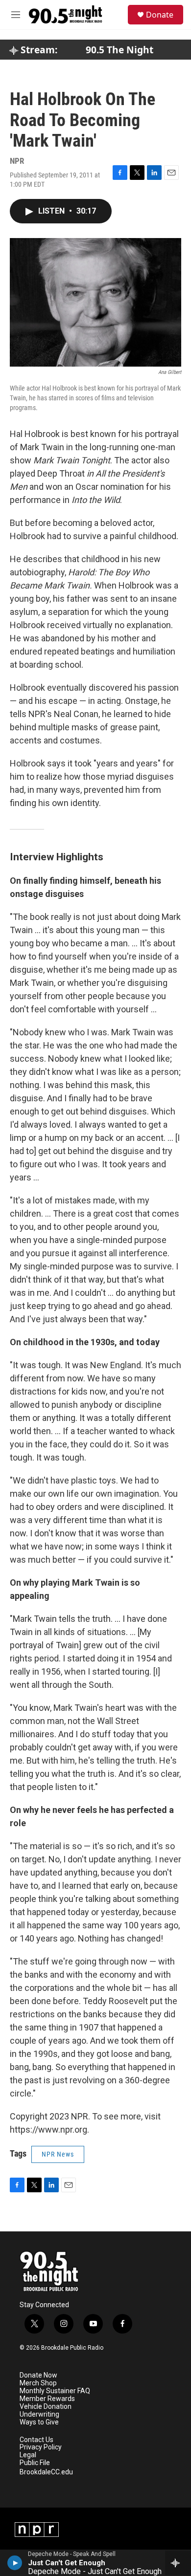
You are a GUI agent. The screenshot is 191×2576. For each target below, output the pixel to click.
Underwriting (39, 2414)
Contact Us (36, 2440)
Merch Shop (38, 2383)
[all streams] (178, 2563)
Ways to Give (39, 2422)
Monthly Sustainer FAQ (55, 2391)
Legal (28, 2455)
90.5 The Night (119, 50)
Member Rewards (47, 2399)
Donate (160, 15)
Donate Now (38, 2375)
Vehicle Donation (46, 2407)
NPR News (58, 2154)
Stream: (38, 50)
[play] (15, 2563)
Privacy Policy (41, 2447)
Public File (35, 2463)
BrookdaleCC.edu (46, 2472)
